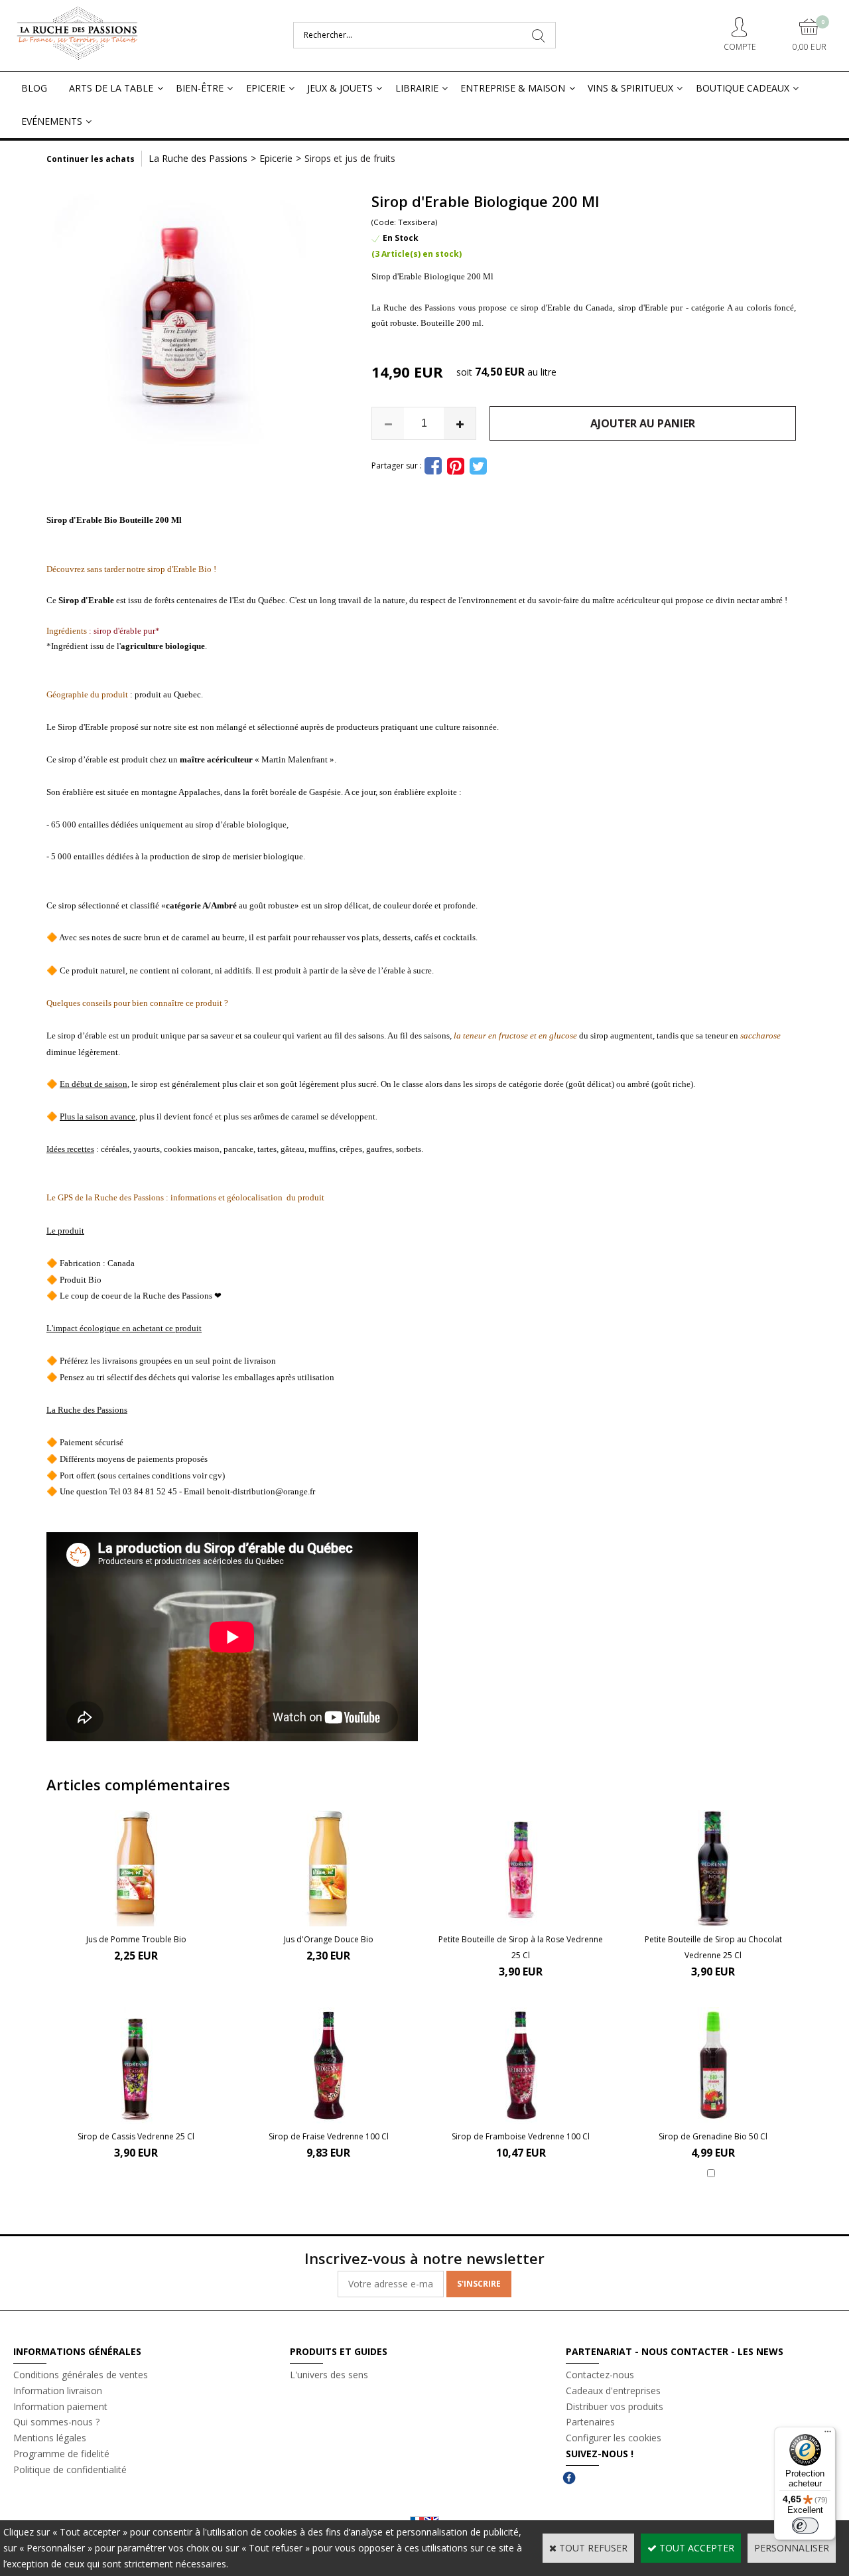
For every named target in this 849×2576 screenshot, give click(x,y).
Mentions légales (50, 2438)
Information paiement (60, 2406)
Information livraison (58, 2391)
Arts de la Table (111, 88)
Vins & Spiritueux (630, 88)
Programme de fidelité (61, 2454)
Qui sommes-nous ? (56, 2422)
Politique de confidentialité (70, 2469)
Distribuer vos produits (615, 2406)
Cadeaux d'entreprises (613, 2391)
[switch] (805, 2526)
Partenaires (590, 2422)
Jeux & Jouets (340, 88)
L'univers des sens (329, 2375)
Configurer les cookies (614, 2438)
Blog (34, 88)
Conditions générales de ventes (81, 2375)
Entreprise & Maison (513, 88)
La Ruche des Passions (198, 158)
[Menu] (828, 2435)
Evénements (52, 121)
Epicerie (266, 88)
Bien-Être (200, 88)
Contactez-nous (600, 2375)
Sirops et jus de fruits (350, 158)
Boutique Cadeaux (743, 88)
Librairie (417, 88)
